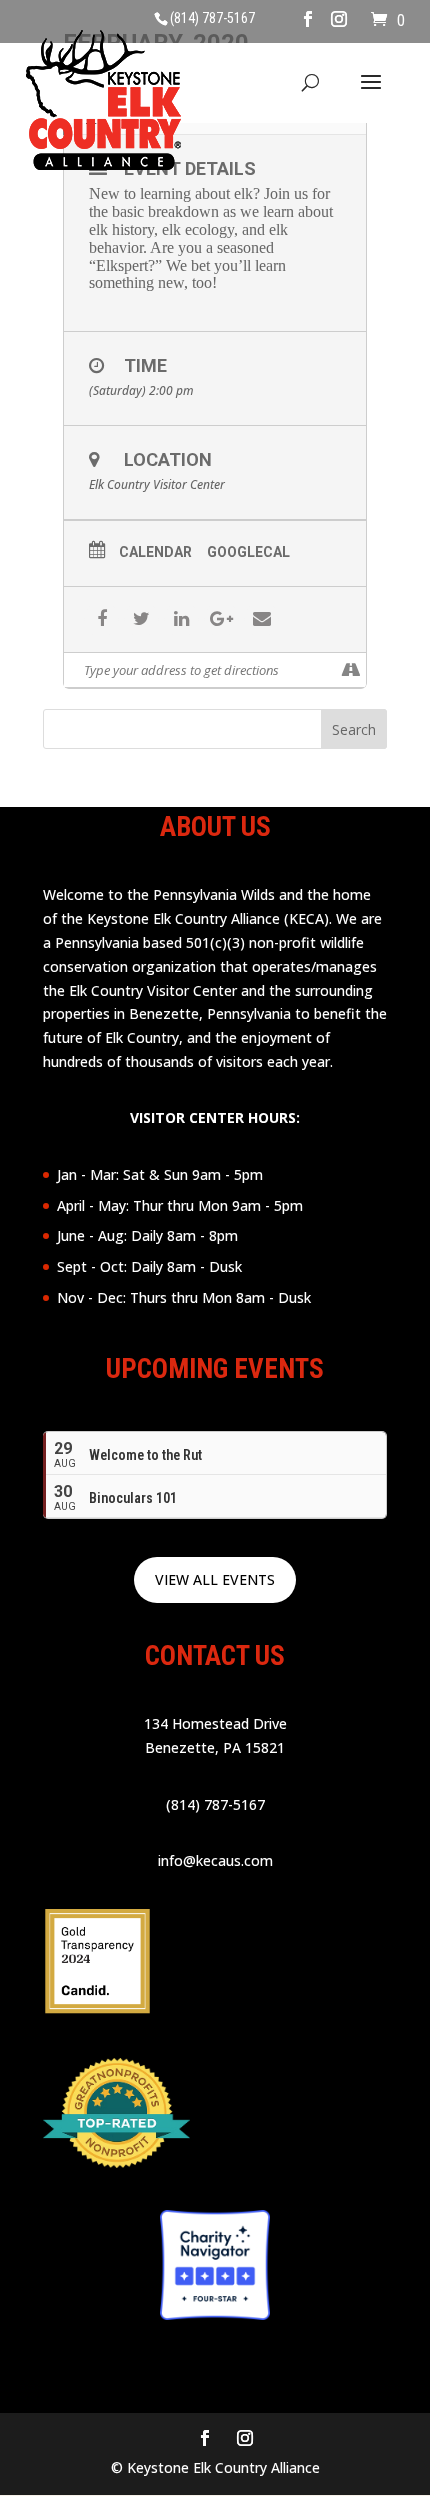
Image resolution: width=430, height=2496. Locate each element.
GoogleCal (248, 552)
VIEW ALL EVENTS (215, 1579)
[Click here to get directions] (350, 670)
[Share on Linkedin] (181, 619)
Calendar (155, 552)
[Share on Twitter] (141, 619)
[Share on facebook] (101, 619)
